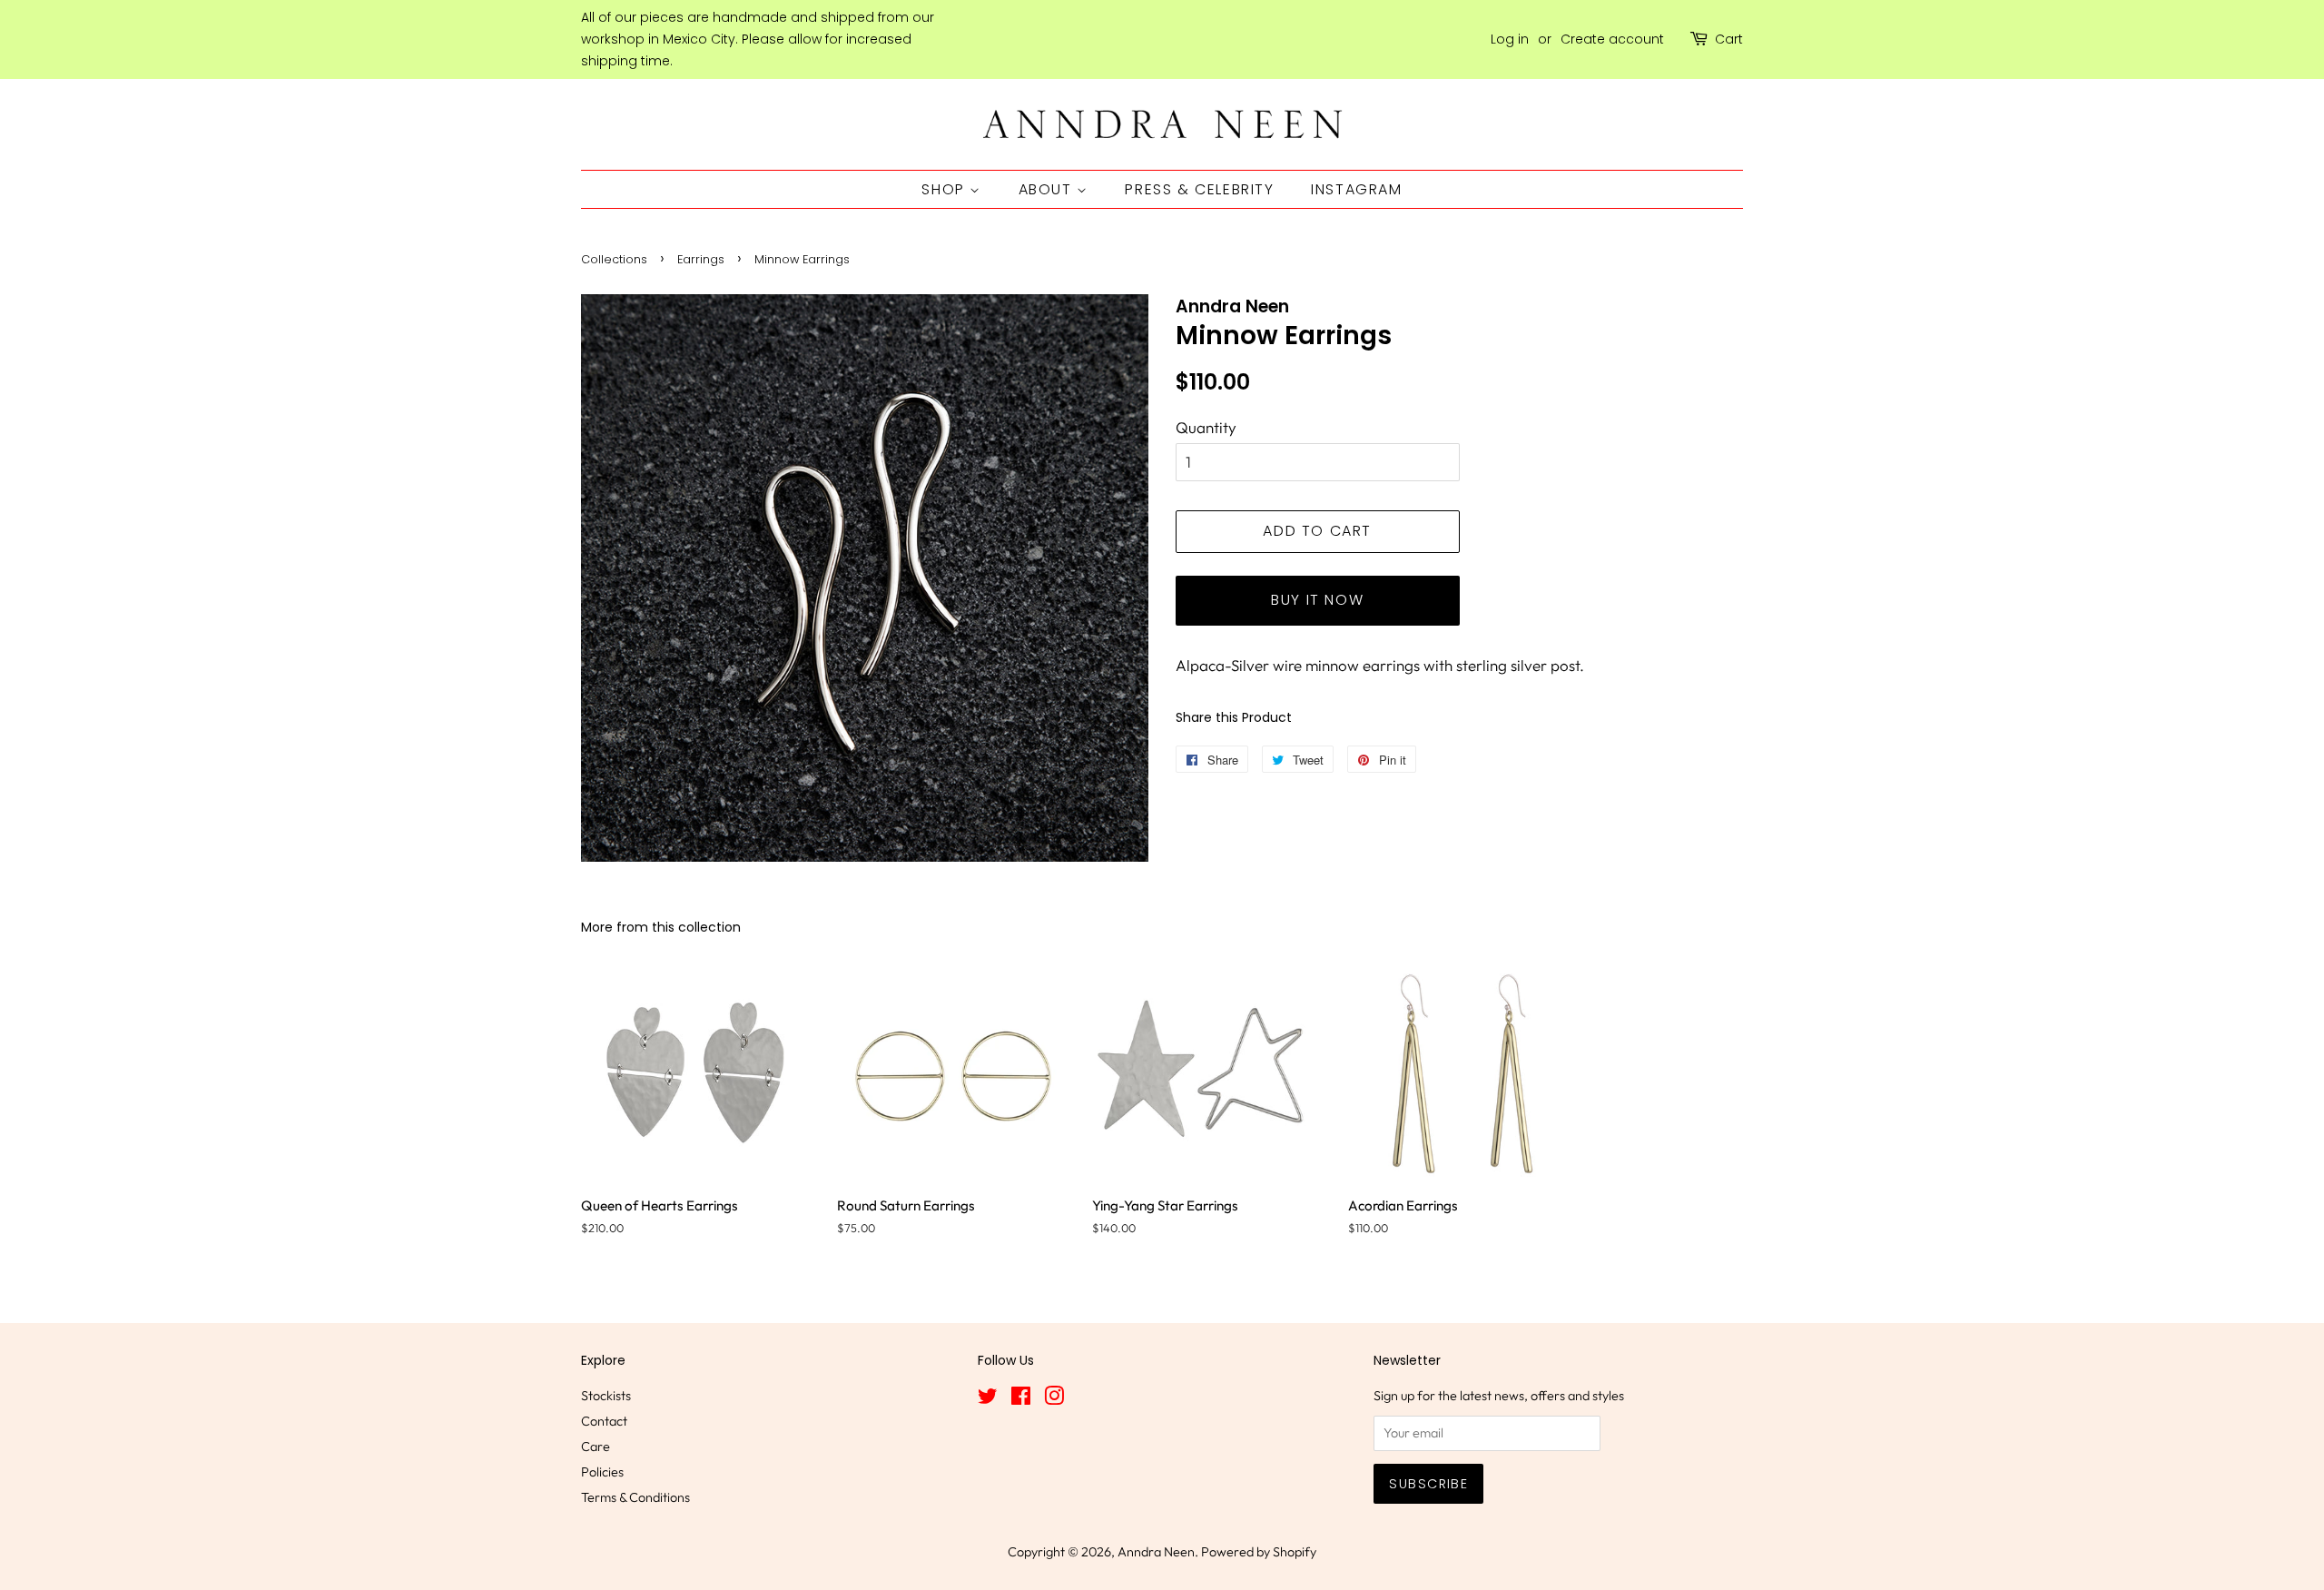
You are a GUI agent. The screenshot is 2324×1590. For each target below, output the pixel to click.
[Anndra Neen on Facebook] (1021, 1399)
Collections (614, 259)
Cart (1729, 39)
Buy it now (1317, 600)
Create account (1612, 39)
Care (596, 1447)
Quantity (1206, 427)
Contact (604, 1421)
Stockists (606, 1396)
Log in (1510, 39)
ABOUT (1048, 189)
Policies (602, 1472)
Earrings (701, 259)
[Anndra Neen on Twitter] (988, 1399)
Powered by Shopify (1259, 1552)
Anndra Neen (1156, 1552)
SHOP (945, 189)
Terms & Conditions (635, 1497)
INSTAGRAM (1356, 189)
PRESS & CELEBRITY (1199, 189)
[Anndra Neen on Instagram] (1054, 1399)
